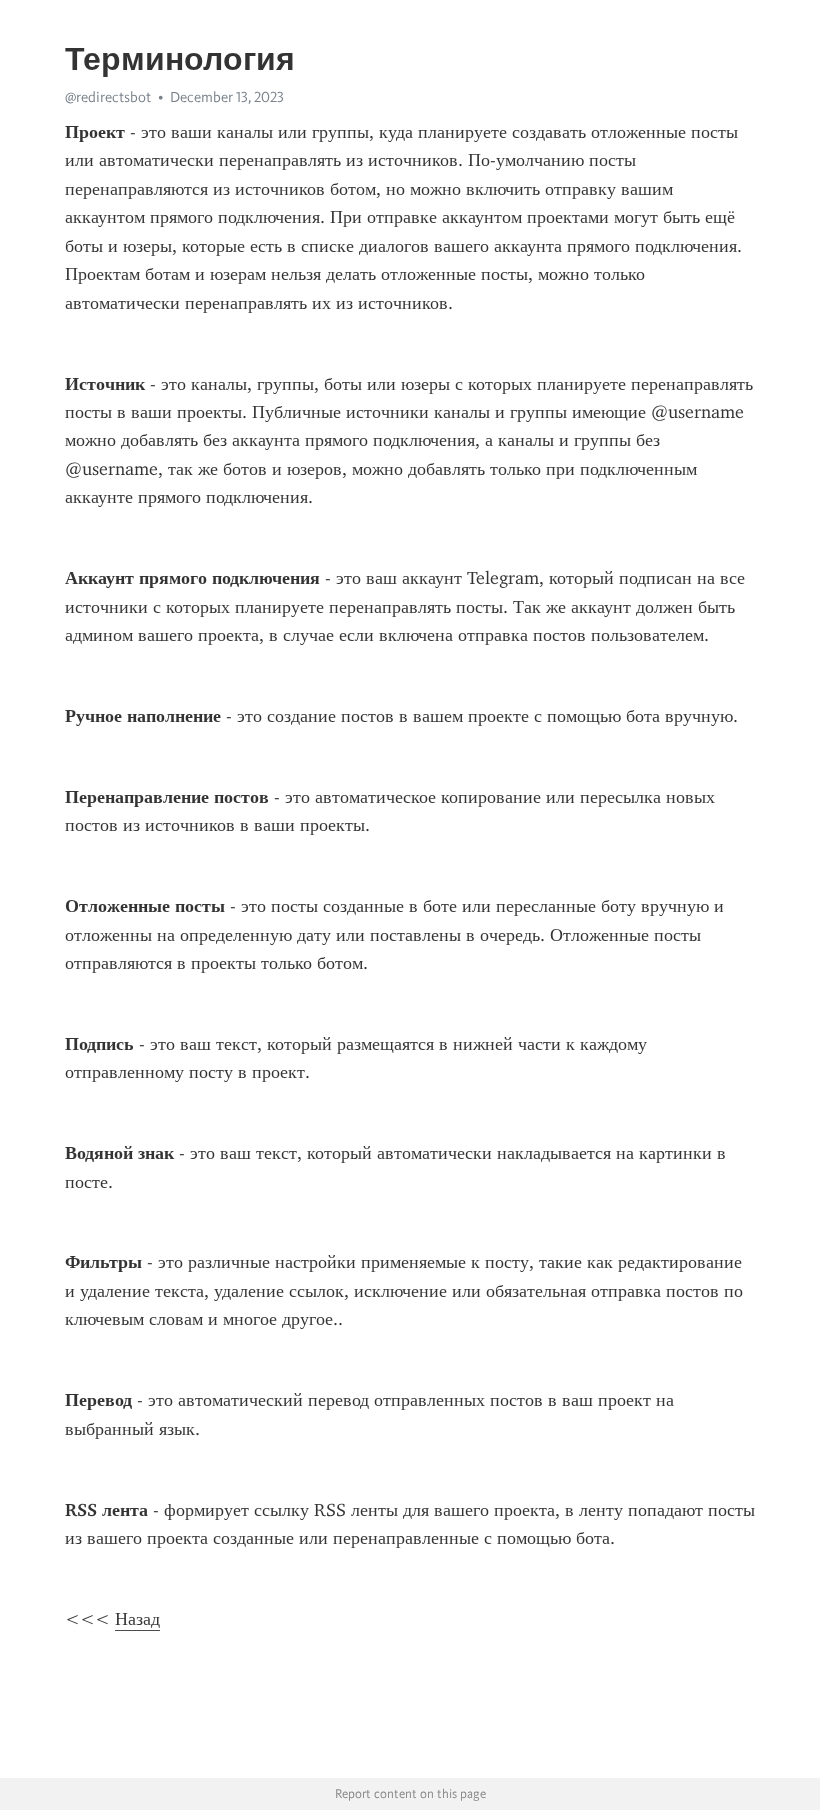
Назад (137, 1619)
